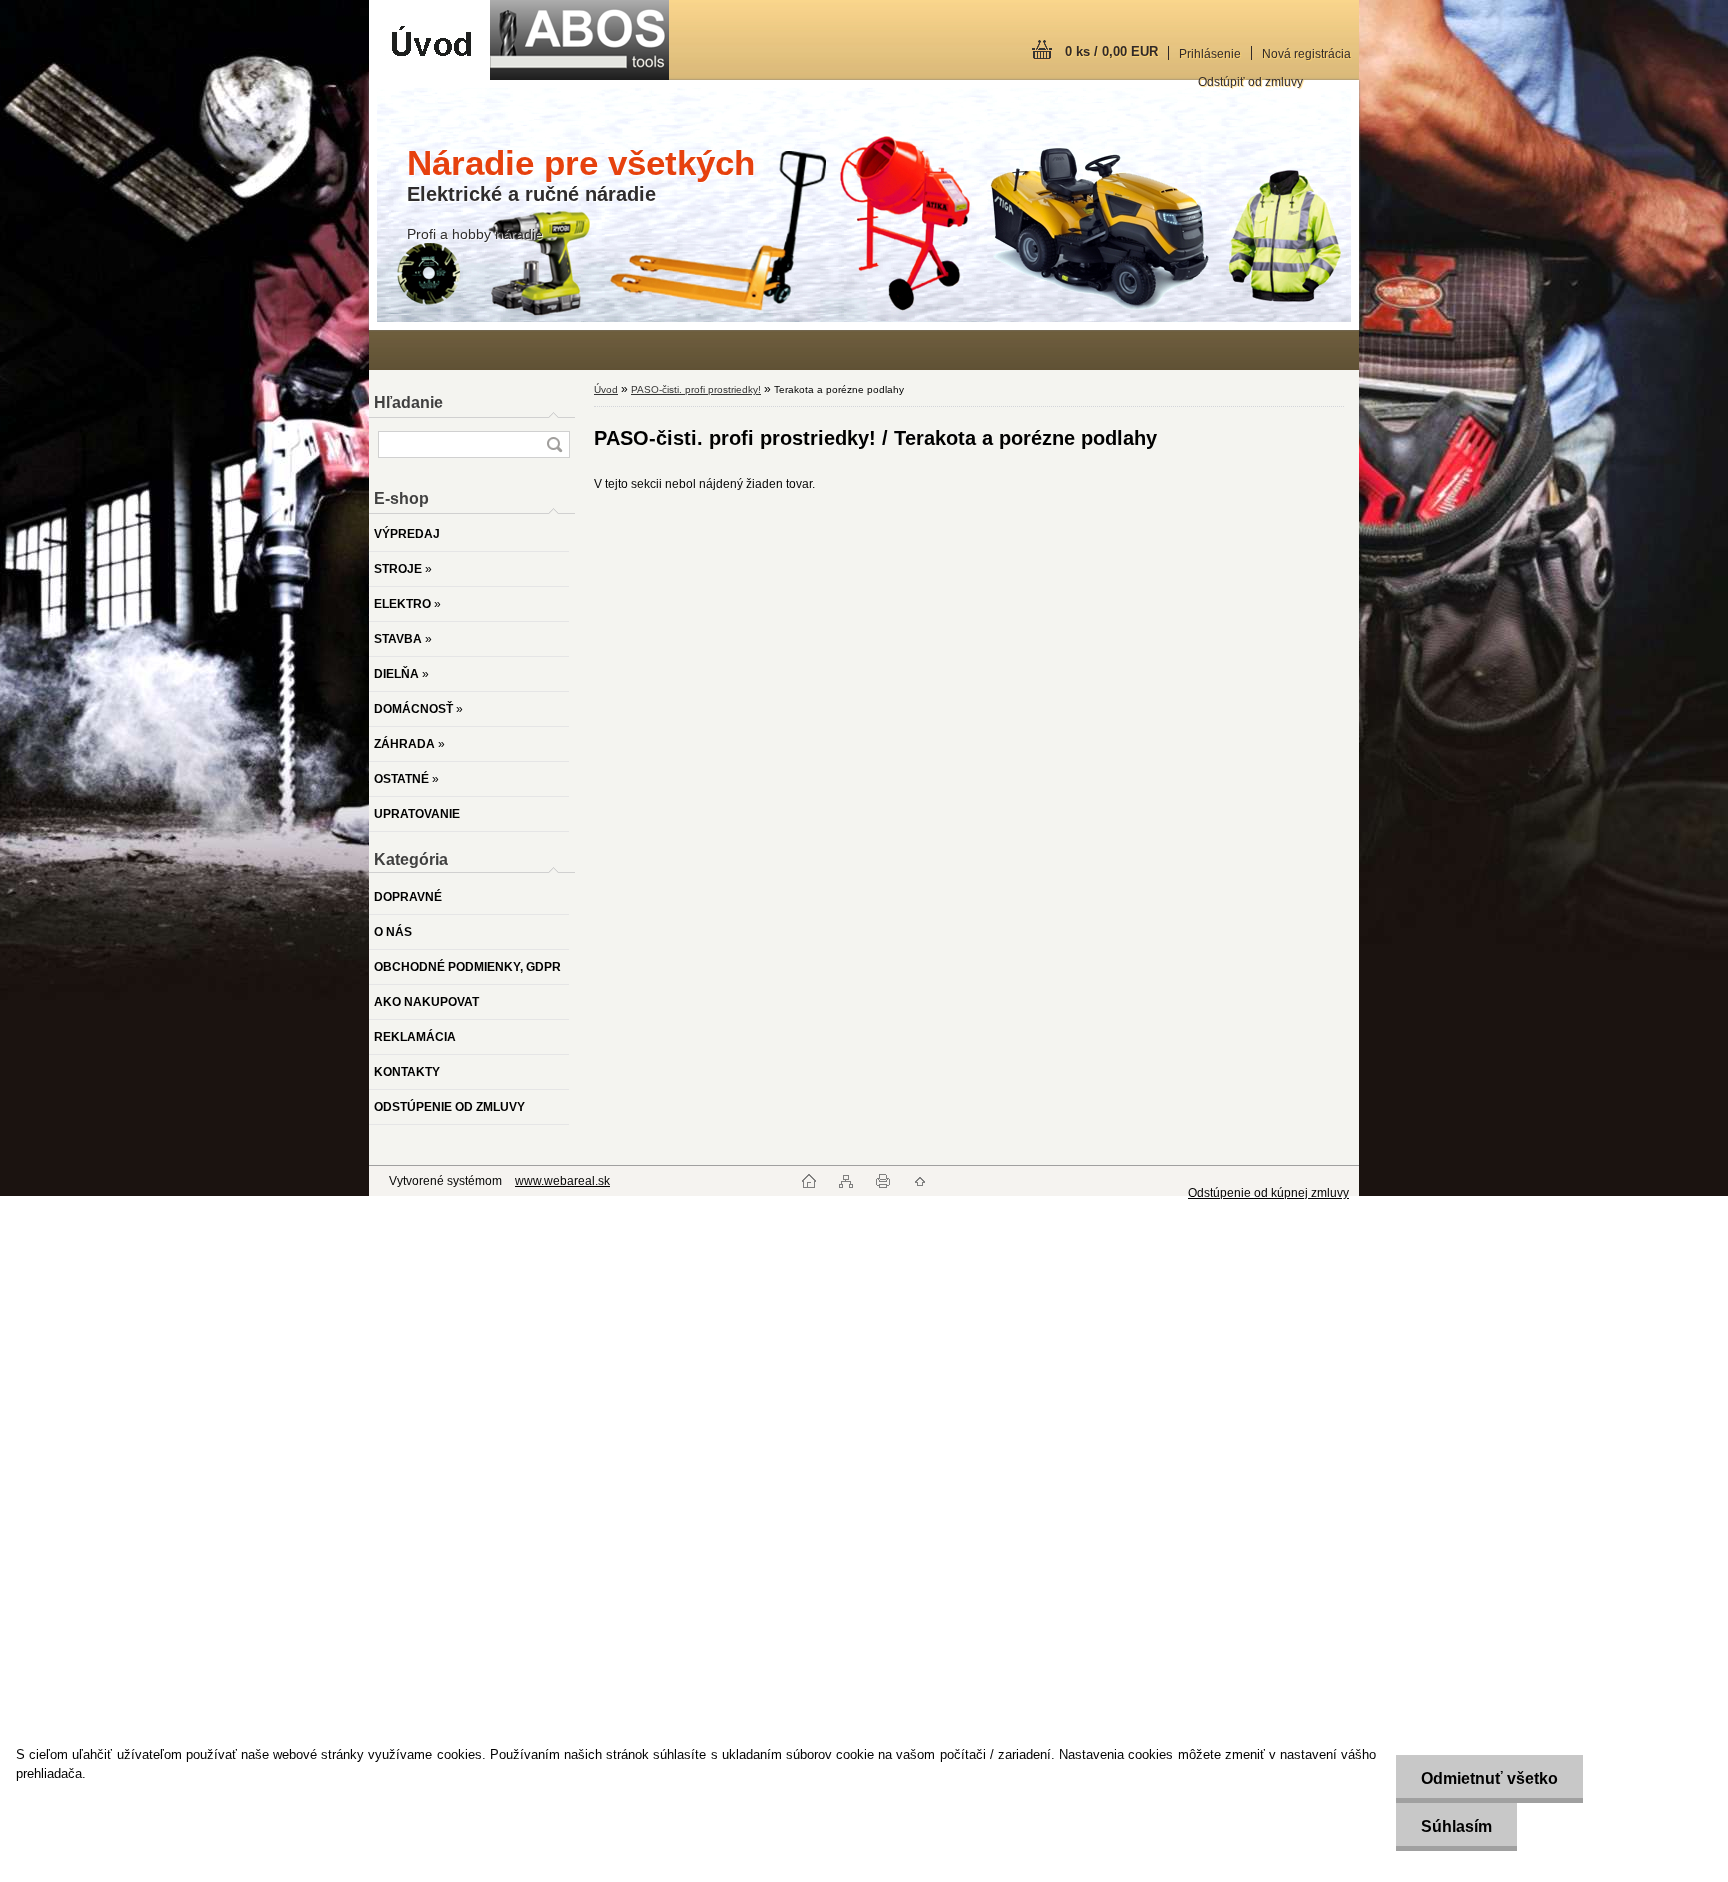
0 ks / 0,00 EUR (1111, 51)
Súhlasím (1456, 1826)
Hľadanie (408, 402)
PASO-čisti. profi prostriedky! (696, 389)
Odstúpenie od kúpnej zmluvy (1268, 1193)
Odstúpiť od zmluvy (1250, 82)
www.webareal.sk (562, 1181)
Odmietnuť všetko (1489, 1778)
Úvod (606, 389)
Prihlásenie (1210, 54)
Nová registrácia (1306, 54)
